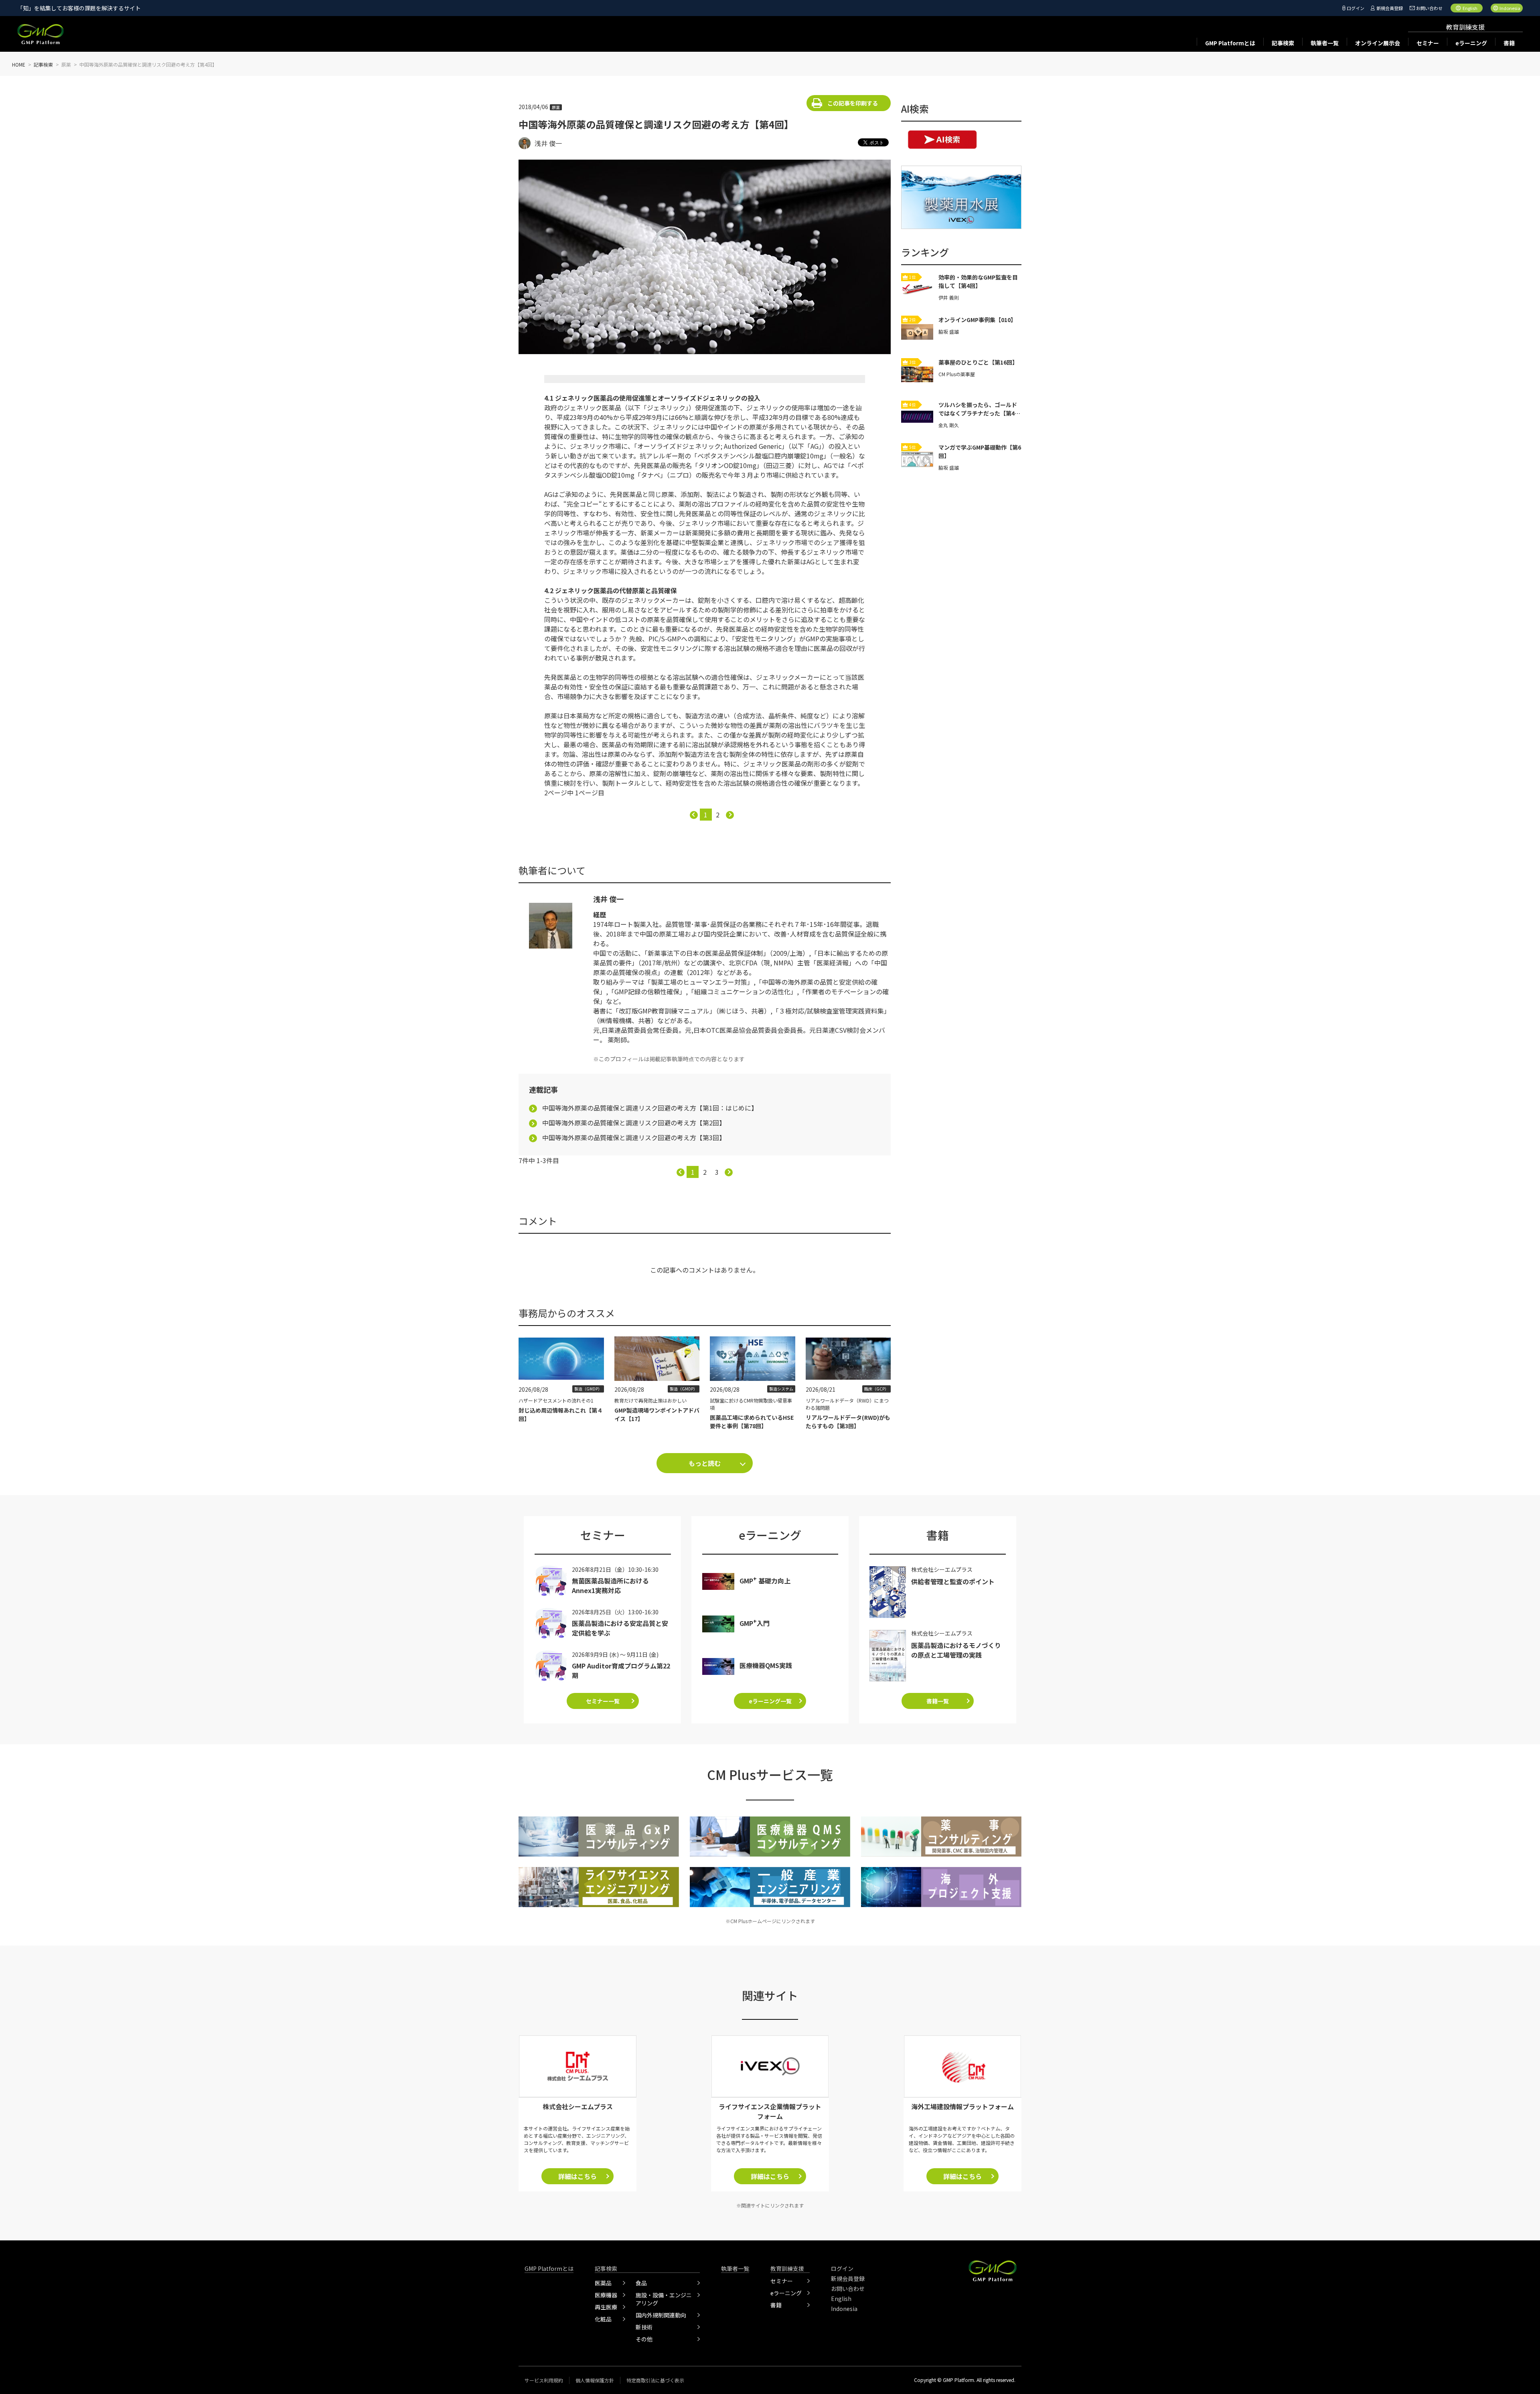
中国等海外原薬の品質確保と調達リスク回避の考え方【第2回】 (634, 1123)
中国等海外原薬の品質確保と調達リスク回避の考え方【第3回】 (634, 1137)
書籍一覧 (938, 1701)
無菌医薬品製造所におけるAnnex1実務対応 (610, 1585)
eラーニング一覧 (770, 1701)
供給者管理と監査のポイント (953, 1581)
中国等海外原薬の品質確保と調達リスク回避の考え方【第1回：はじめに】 (650, 1108)
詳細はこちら (577, 2176)
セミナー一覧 (603, 1701)
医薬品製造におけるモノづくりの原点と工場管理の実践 (956, 1650)
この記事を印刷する (853, 103)
